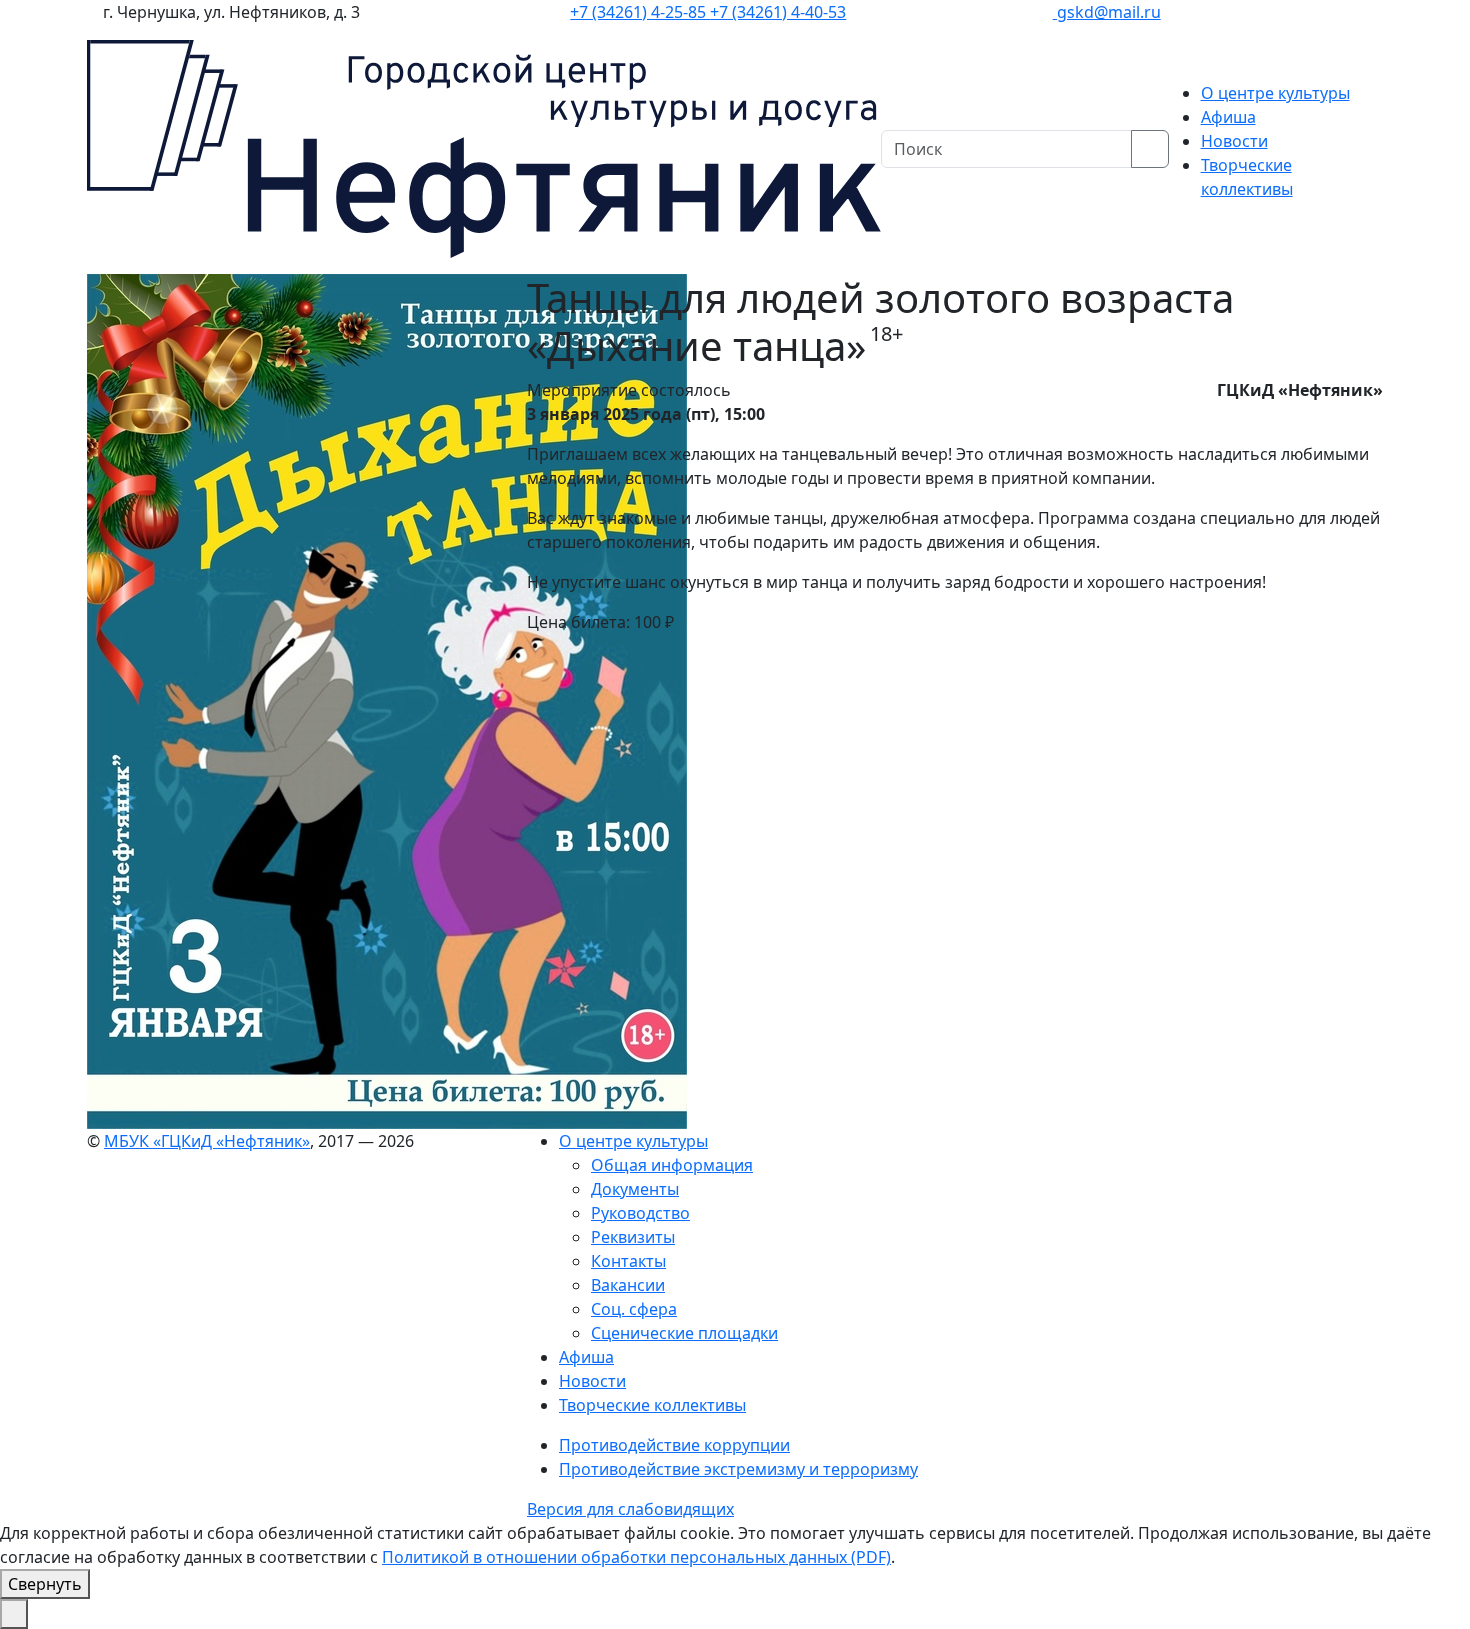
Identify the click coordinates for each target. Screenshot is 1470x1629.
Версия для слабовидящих (630, 1509)
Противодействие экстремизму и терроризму (738, 1469)
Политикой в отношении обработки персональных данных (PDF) (636, 1557)
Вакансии (628, 1285)
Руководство (640, 1213)
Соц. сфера (634, 1309)
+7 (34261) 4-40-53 (778, 12)
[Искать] (1150, 149)
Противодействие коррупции (674, 1445)
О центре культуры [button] (1275, 93)
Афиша (1228, 117)
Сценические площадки (684, 1333)
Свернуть (45, 1584)
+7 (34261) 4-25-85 (640, 12)
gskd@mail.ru (1107, 12)
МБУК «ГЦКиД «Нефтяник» (207, 1141)
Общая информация (672, 1165)
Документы (635, 1189)
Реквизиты (633, 1237)
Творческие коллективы (652, 1405)
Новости (1234, 141)
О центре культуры (633, 1141)
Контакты (628, 1261)
